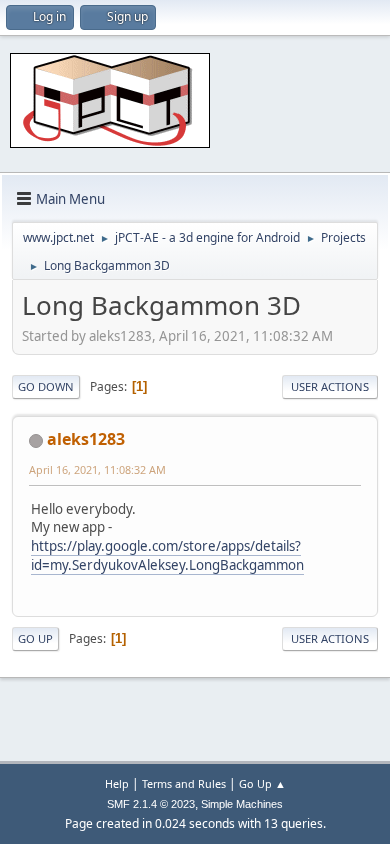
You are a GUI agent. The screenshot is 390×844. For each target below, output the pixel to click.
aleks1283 (86, 439)
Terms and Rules (184, 783)
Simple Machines (242, 804)
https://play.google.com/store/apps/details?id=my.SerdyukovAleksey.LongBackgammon (167, 555)
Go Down (46, 386)
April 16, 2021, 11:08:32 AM (97, 469)
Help (117, 783)
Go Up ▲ (262, 783)
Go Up (35, 638)
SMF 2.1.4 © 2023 (151, 804)
